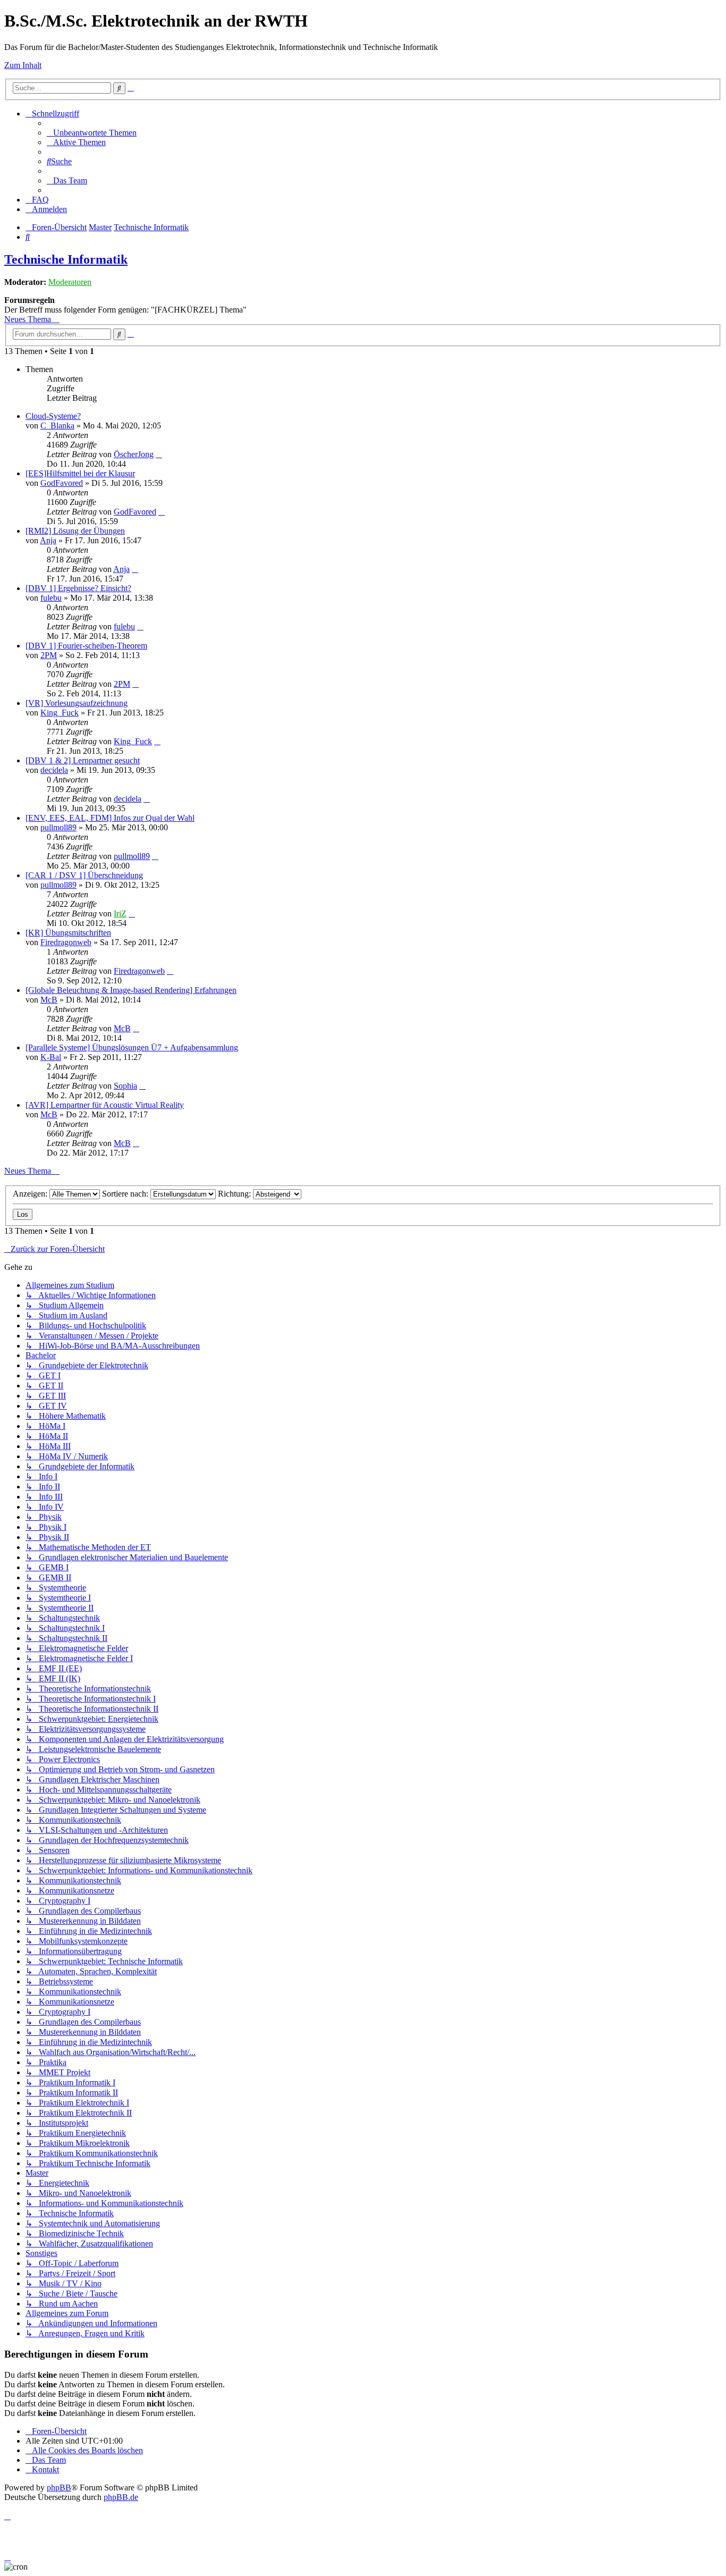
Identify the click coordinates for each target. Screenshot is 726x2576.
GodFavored (62, 483)
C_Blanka (57, 426)
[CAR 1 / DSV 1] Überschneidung (84, 875)
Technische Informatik (66, 259)
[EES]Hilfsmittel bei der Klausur (80, 473)
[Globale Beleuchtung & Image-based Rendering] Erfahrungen (131, 990)
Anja (48, 540)
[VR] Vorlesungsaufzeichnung (77, 703)
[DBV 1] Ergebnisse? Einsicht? (78, 588)
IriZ (120, 914)
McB (49, 1000)
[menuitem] (92, 133)
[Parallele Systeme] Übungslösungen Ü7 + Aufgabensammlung (132, 1047)
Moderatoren (70, 282)
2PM (49, 655)
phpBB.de (121, 2497)
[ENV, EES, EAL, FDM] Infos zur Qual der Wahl (110, 818)
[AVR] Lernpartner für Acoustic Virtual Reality (105, 1105)
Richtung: (235, 1194)
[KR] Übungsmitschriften (68, 933)
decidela (54, 770)
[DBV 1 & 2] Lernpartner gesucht (83, 760)
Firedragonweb (66, 942)
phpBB (59, 2487)
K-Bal (51, 1057)
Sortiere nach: (126, 1194)
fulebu (51, 598)
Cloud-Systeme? (53, 416)
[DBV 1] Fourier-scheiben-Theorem (86, 646)
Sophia (125, 1086)
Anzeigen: (31, 1194)
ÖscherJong (134, 454)
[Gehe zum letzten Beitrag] (159, 454)
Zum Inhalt (23, 65)
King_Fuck (60, 713)
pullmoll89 (58, 827)
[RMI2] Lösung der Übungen (75, 531)
